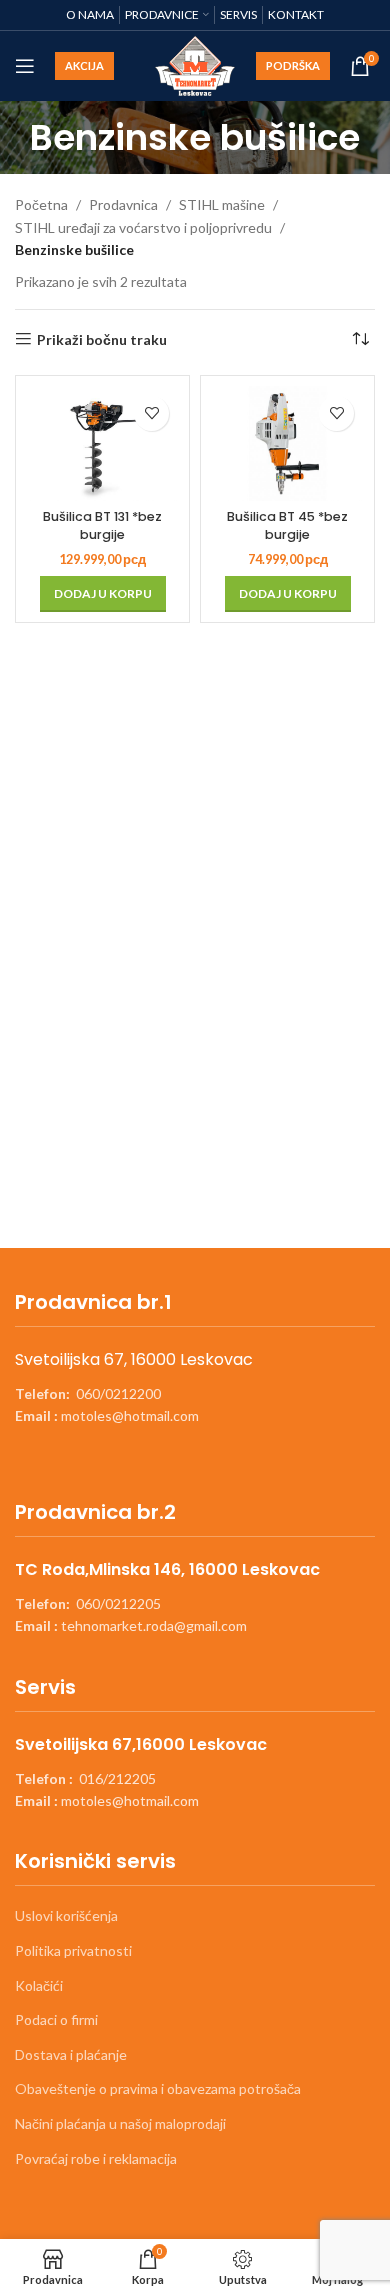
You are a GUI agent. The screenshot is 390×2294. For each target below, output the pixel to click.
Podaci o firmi (56, 2019)
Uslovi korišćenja (66, 1915)
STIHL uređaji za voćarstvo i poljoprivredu (143, 227)
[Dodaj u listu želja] (151, 413)
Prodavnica (123, 204)
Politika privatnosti (73, 1950)
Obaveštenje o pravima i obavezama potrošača (158, 2088)
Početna (41, 204)
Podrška (293, 65)
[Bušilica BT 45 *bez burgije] (287, 443)
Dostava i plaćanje (71, 2054)
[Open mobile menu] (25, 66)
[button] (103, 594)
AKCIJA (84, 65)
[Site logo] (195, 64)
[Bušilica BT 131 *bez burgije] (102, 443)
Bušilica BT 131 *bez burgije (102, 525)
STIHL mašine (222, 204)
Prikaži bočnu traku (102, 339)
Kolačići (39, 1985)
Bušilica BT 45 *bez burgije (287, 525)
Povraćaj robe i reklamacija (96, 2158)
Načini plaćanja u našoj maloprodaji (120, 2123)
